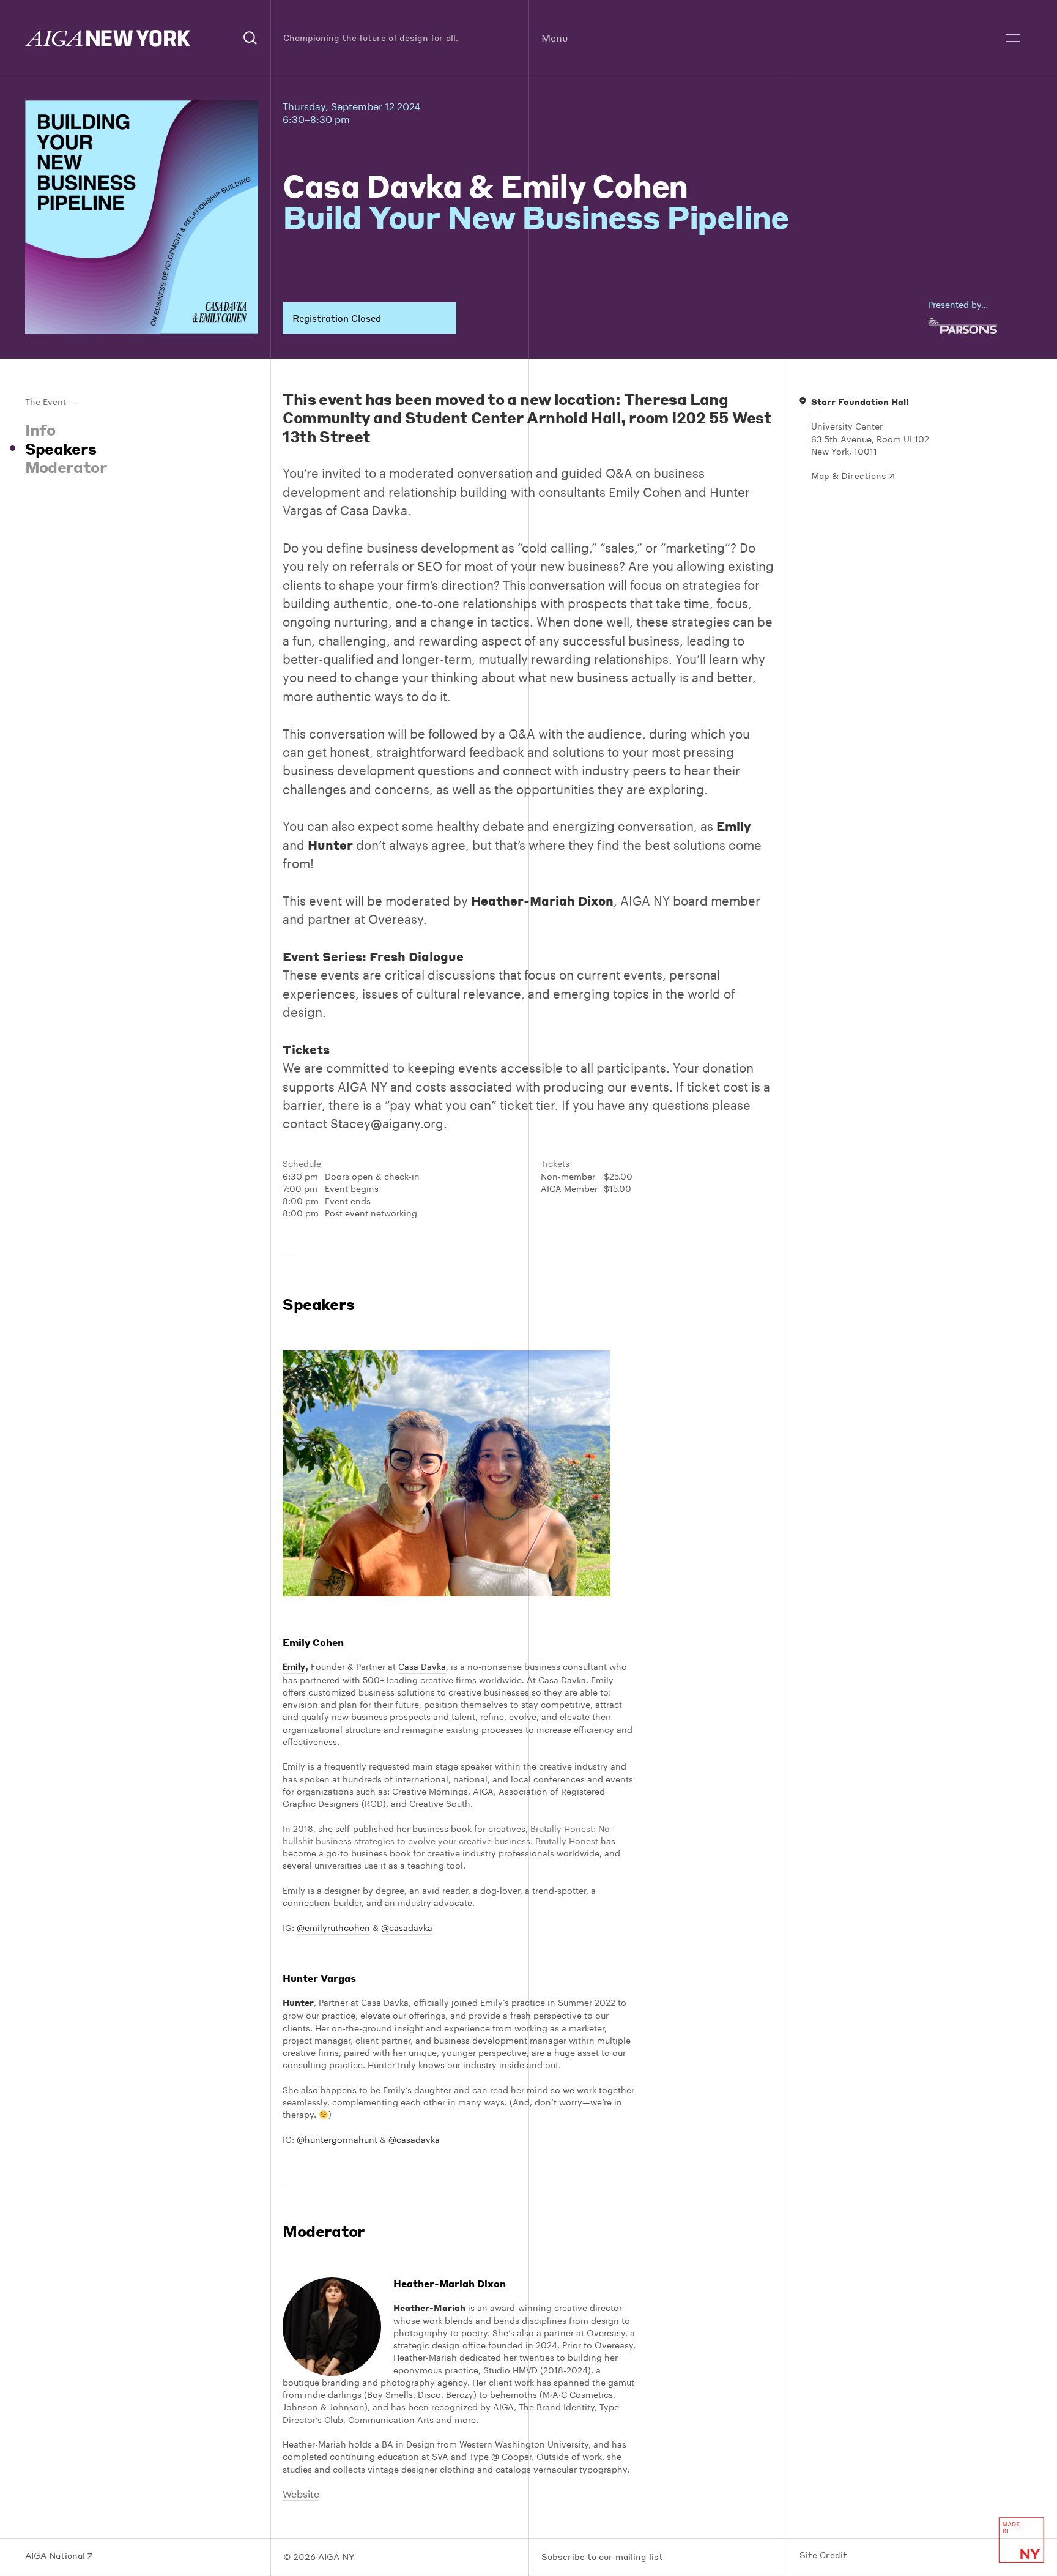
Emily (294, 1667)
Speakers (61, 449)
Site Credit (823, 2555)
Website (301, 2494)
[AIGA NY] (108, 38)
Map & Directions (850, 476)
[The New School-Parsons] (980, 326)
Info (40, 430)
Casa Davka (422, 1667)
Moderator (66, 467)
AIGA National (56, 2556)
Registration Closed (337, 318)
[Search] (251, 38)
